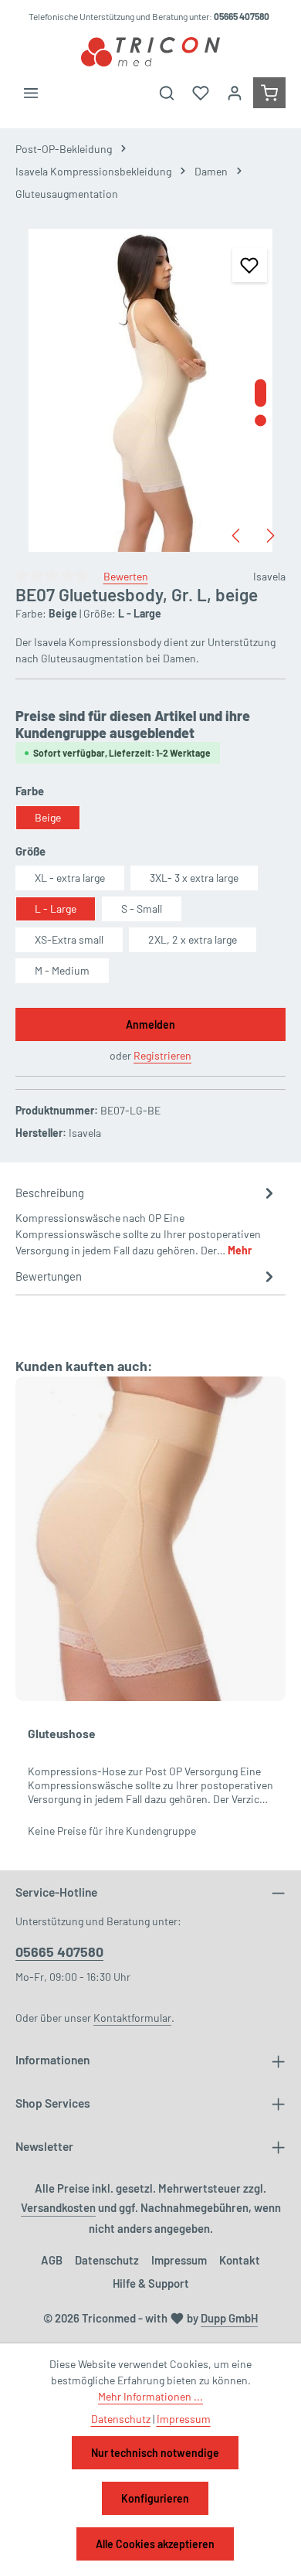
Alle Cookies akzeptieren (155, 2544)
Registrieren (162, 1055)
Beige (48, 817)
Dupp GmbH (229, 2318)
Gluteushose (62, 1733)
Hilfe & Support (151, 2283)
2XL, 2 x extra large (193, 939)
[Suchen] (167, 93)
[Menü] (31, 93)
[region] (150, 390)
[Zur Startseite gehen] (150, 52)
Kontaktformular (132, 2018)
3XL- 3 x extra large (194, 878)
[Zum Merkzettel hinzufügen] (250, 265)
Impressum (179, 2260)
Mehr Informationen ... (150, 2396)
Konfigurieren (155, 2498)
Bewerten (126, 576)
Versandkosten (58, 2207)
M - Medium (62, 970)
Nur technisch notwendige (155, 2453)
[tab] (147, 1220)
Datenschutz (107, 2260)
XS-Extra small (69, 939)
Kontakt (240, 2260)
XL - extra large (70, 878)
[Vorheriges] (237, 536)
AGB (52, 2260)
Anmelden (150, 1024)
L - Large (56, 909)
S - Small (142, 909)
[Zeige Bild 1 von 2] (260, 393)
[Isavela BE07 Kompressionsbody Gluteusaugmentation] (150, 390)
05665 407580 (59, 1952)
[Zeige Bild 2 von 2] (260, 421)
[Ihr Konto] (235, 93)
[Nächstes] (269, 536)
